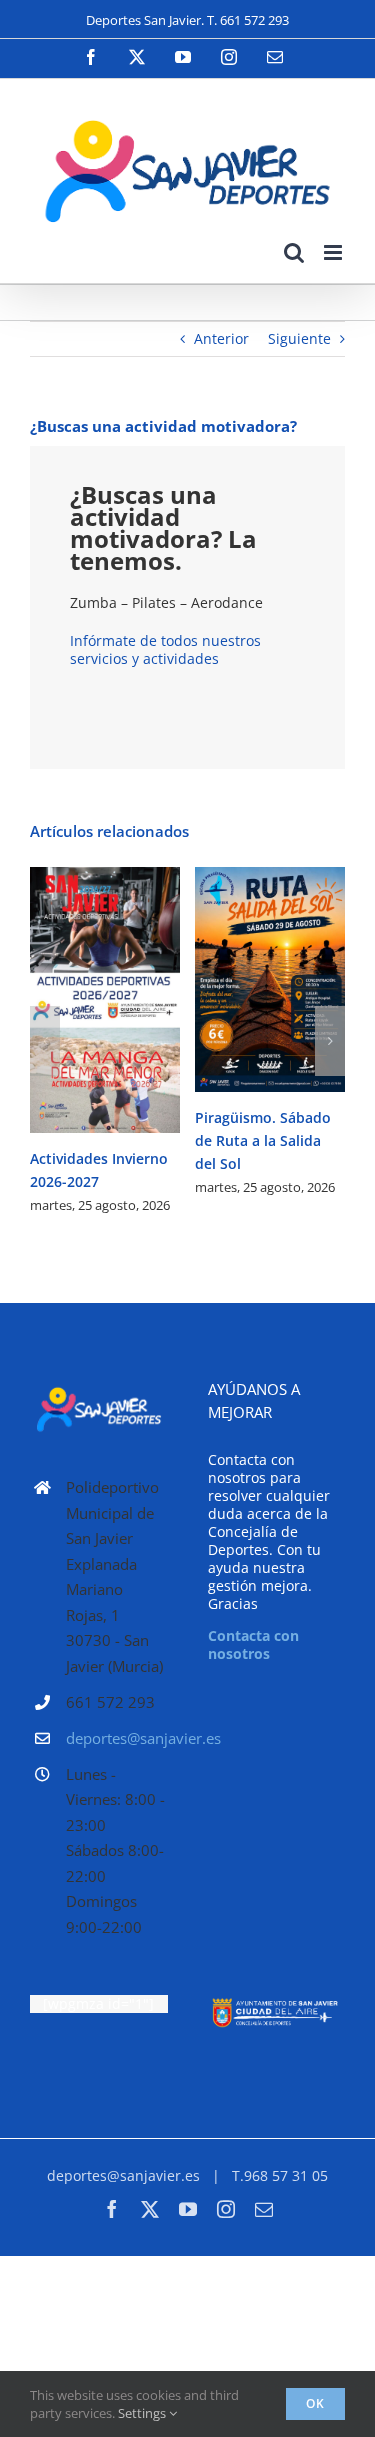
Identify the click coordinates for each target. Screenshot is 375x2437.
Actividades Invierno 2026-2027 (76, 1000)
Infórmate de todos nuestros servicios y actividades (165, 649)
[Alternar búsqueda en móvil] (294, 252)
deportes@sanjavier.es (117, 1738)
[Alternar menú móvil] (334, 252)
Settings (143, 2413)
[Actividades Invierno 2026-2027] (105, 1000)
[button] (45, 1041)
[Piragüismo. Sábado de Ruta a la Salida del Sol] (270, 979)
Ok (315, 2403)
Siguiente (299, 338)
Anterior (221, 338)
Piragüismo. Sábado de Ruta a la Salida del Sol (241, 979)
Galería (134, 1000)
